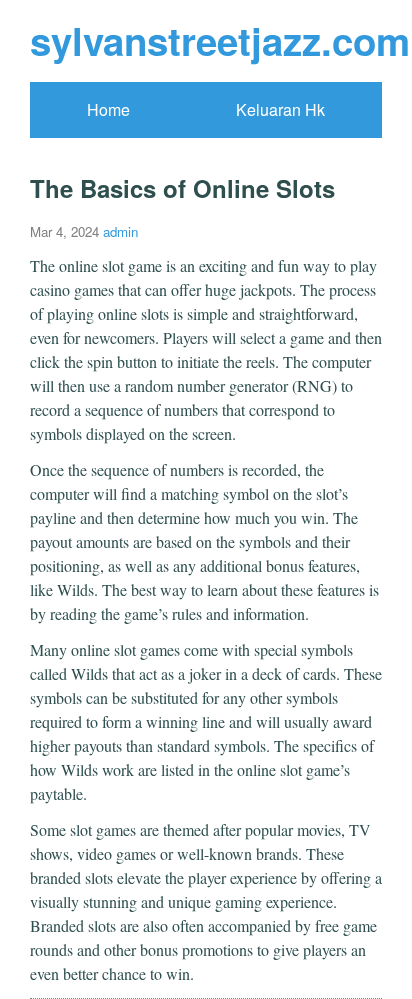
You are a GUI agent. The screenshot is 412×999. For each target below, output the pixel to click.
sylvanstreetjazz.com (220, 40)
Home (108, 109)
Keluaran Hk (280, 109)
